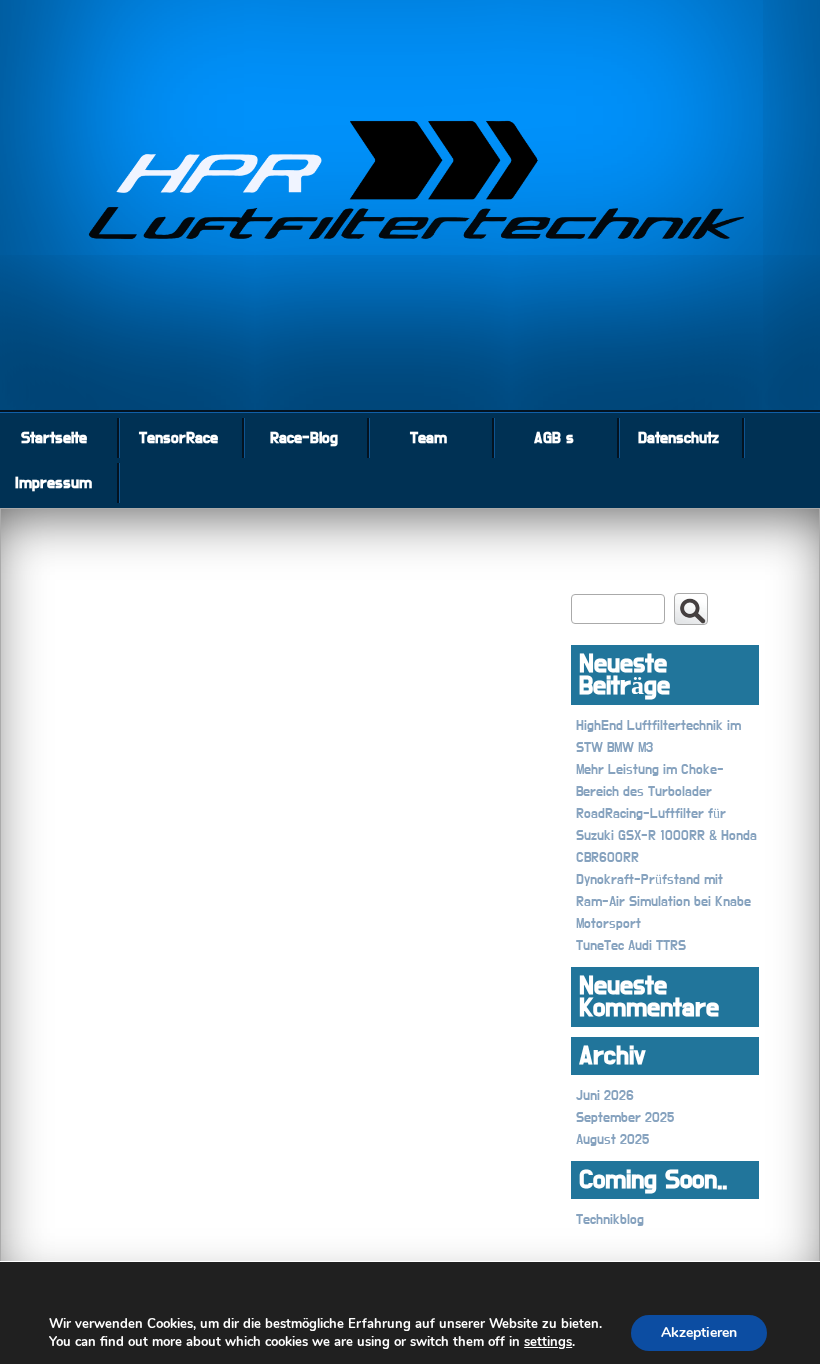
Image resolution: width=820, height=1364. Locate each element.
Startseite (54, 438)
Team (428, 438)
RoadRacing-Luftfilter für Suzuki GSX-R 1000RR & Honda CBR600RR (666, 836)
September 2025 (625, 1118)
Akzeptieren (699, 1332)
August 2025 (612, 1140)
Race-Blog (304, 438)
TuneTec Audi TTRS (631, 946)
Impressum (53, 483)
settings (548, 1342)
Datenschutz (678, 438)
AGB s (554, 438)
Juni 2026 (605, 1096)
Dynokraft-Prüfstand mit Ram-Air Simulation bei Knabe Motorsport (663, 902)
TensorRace (178, 438)
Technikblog (610, 1220)
